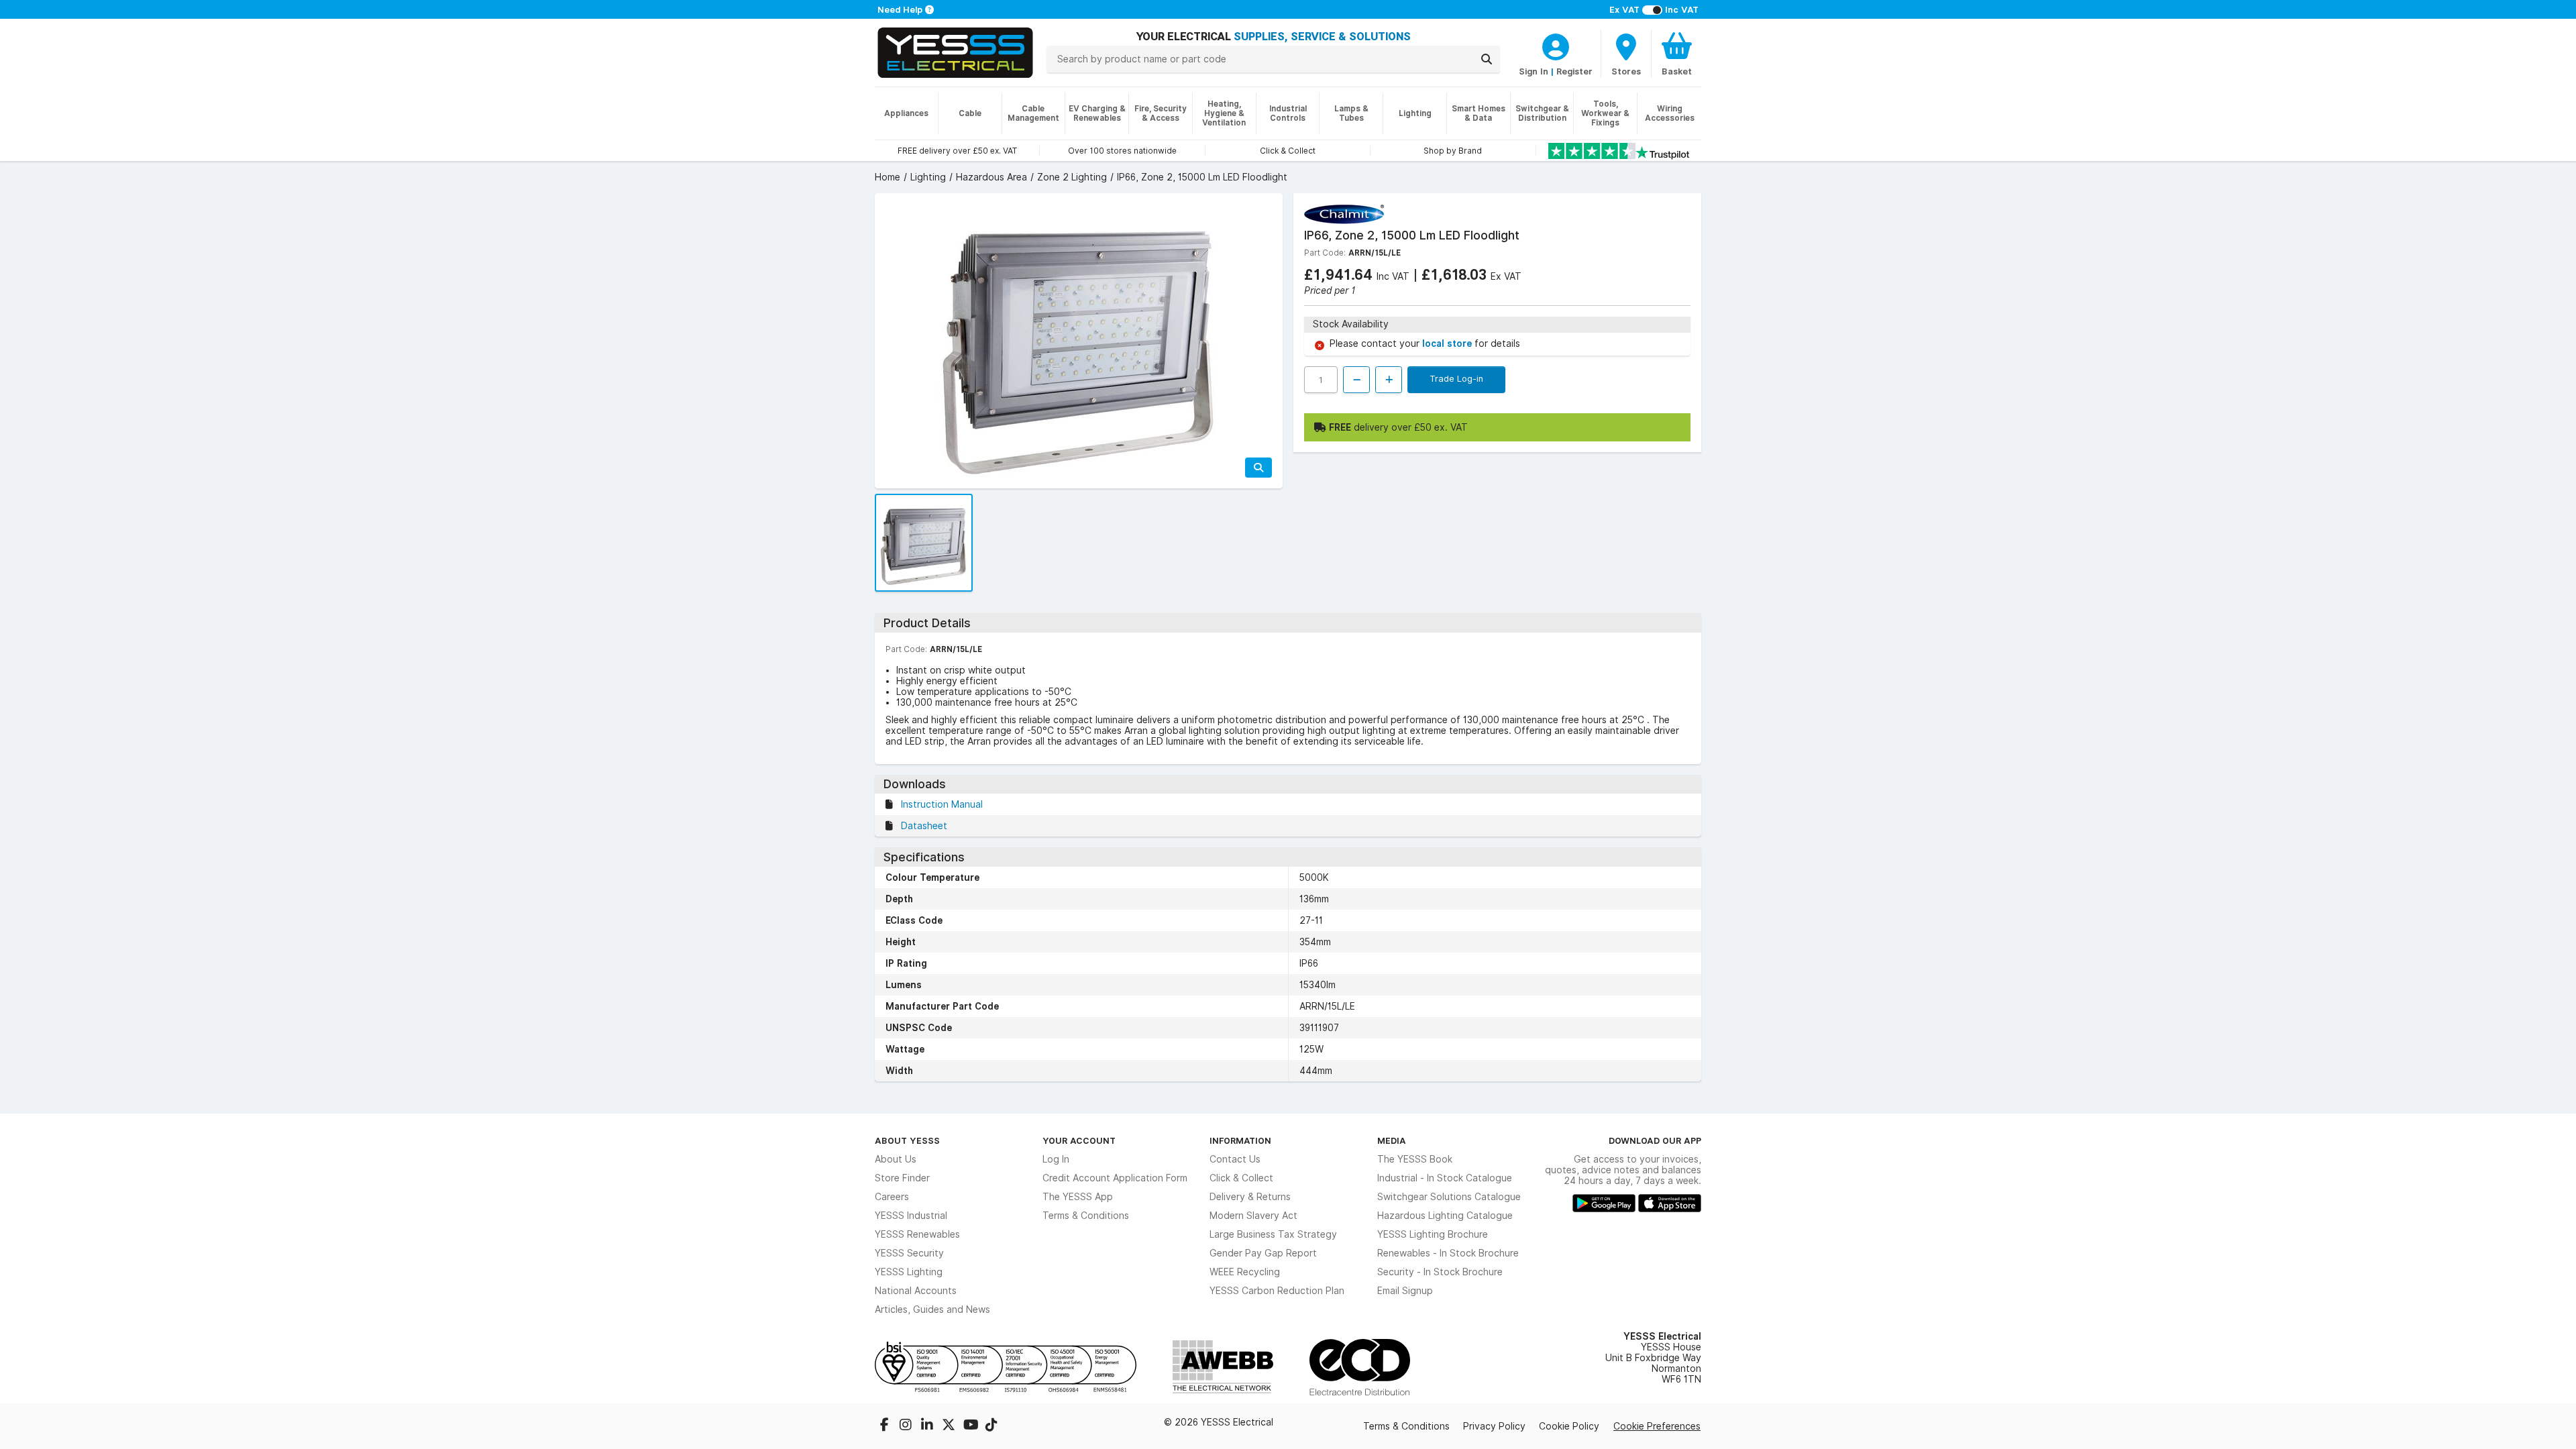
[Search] (1487, 59)
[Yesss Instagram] (907, 1426)
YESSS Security (909, 1253)
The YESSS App (1078, 1197)
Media (1392, 1140)
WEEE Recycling (1245, 1272)
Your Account (1079, 1140)
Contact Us (1235, 1159)
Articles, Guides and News (932, 1309)
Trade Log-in (1456, 378)
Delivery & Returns (1250, 1197)
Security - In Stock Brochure (1440, 1272)
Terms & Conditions (1086, 1216)
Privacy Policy (1494, 1426)
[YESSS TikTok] (991, 1426)
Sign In (1534, 71)
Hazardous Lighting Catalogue (1445, 1216)
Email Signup (1405, 1291)
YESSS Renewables (917, 1234)
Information (1240, 1140)
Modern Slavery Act (1253, 1216)
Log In (1056, 1159)
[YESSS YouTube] (971, 1426)
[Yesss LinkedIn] (928, 1426)
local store (1448, 343)
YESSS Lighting (909, 1272)
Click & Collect (1241, 1178)
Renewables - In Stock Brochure (1448, 1253)
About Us (896, 1159)
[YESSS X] (950, 1426)
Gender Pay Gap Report (1263, 1253)
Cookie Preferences (1657, 1426)
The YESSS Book (1415, 1159)
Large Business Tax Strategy (1273, 1234)
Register (1574, 71)
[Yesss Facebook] (885, 1426)
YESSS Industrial (911, 1216)
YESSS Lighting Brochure (1433, 1234)
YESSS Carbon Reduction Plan (1277, 1291)
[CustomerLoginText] (1556, 45)
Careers (892, 1197)
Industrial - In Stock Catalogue (1445, 1178)
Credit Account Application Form (1115, 1178)
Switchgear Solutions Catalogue (1449, 1197)
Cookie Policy (1569, 1426)
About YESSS (907, 1140)
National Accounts (916, 1291)
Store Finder (902, 1178)
